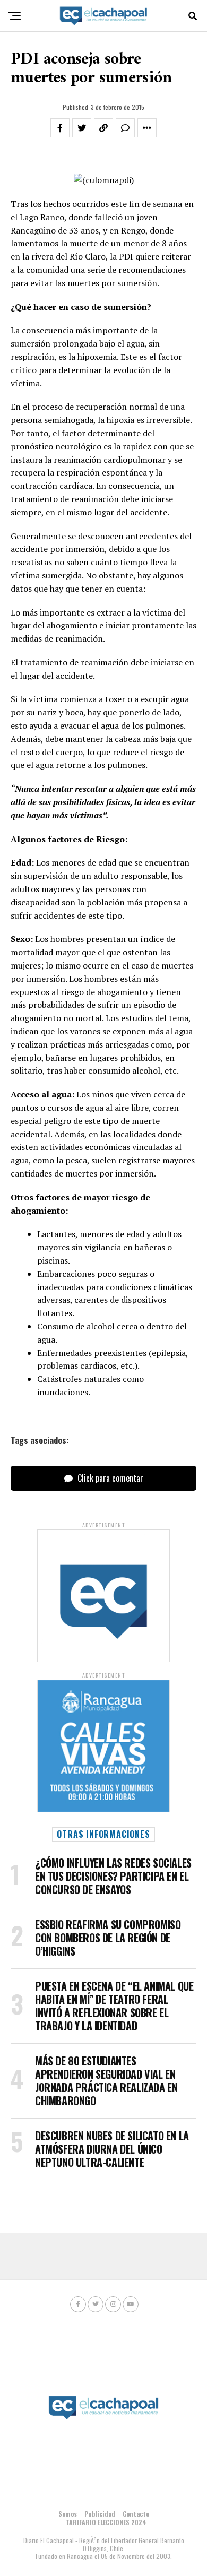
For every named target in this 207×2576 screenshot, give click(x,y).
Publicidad (100, 2514)
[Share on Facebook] (60, 128)
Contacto (136, 2514)
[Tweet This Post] (82, 128)
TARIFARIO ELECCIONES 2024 (106, 2522)
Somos (68, 2514)
